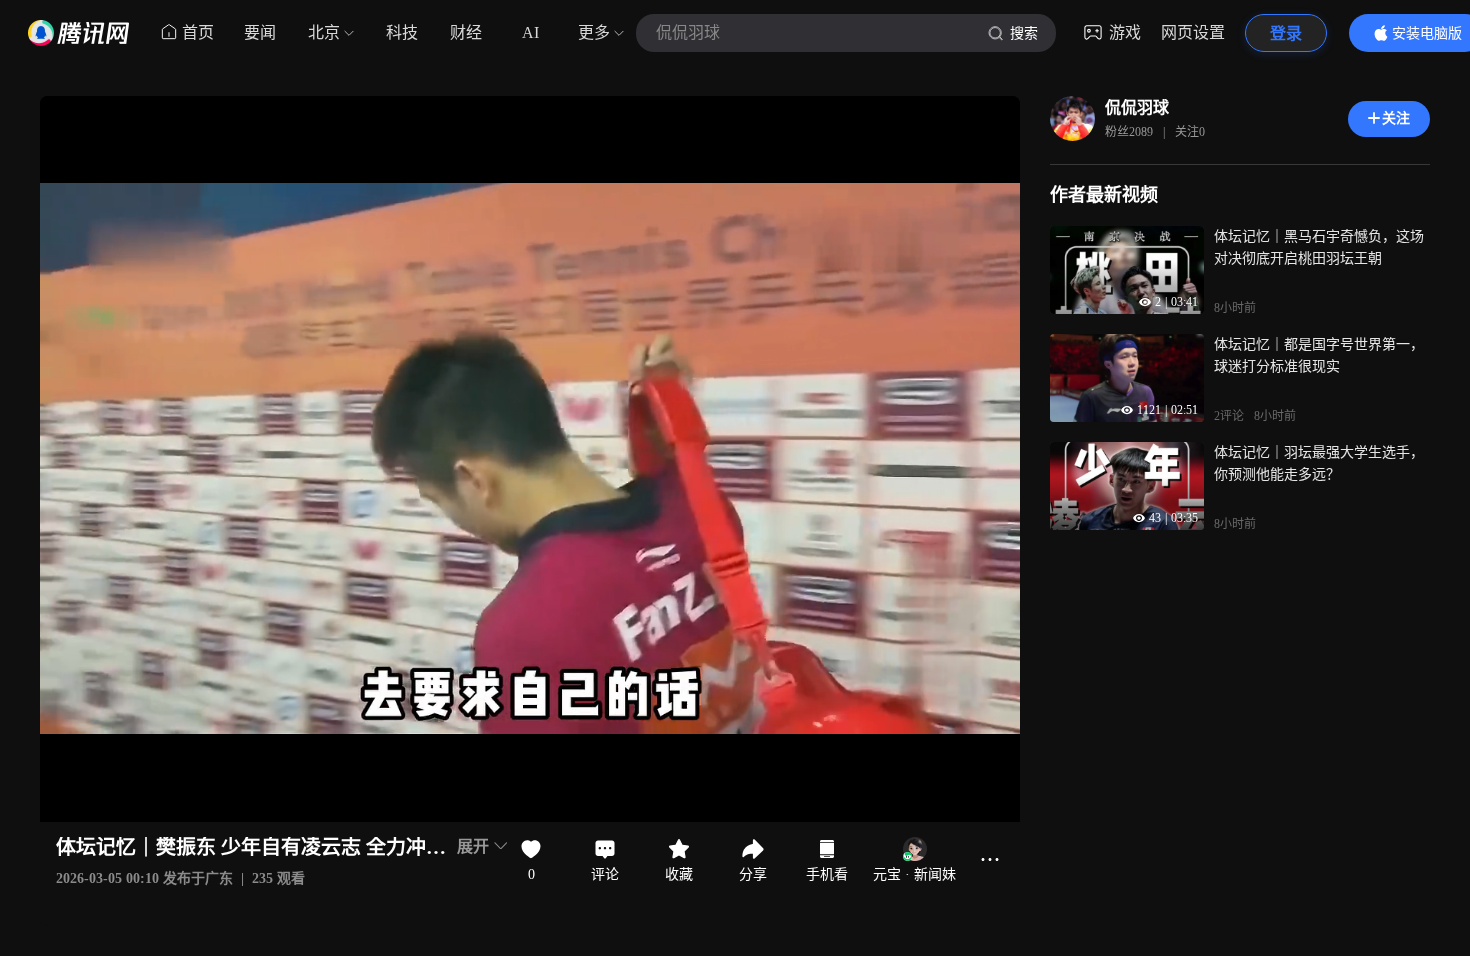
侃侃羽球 (1137, 107)
